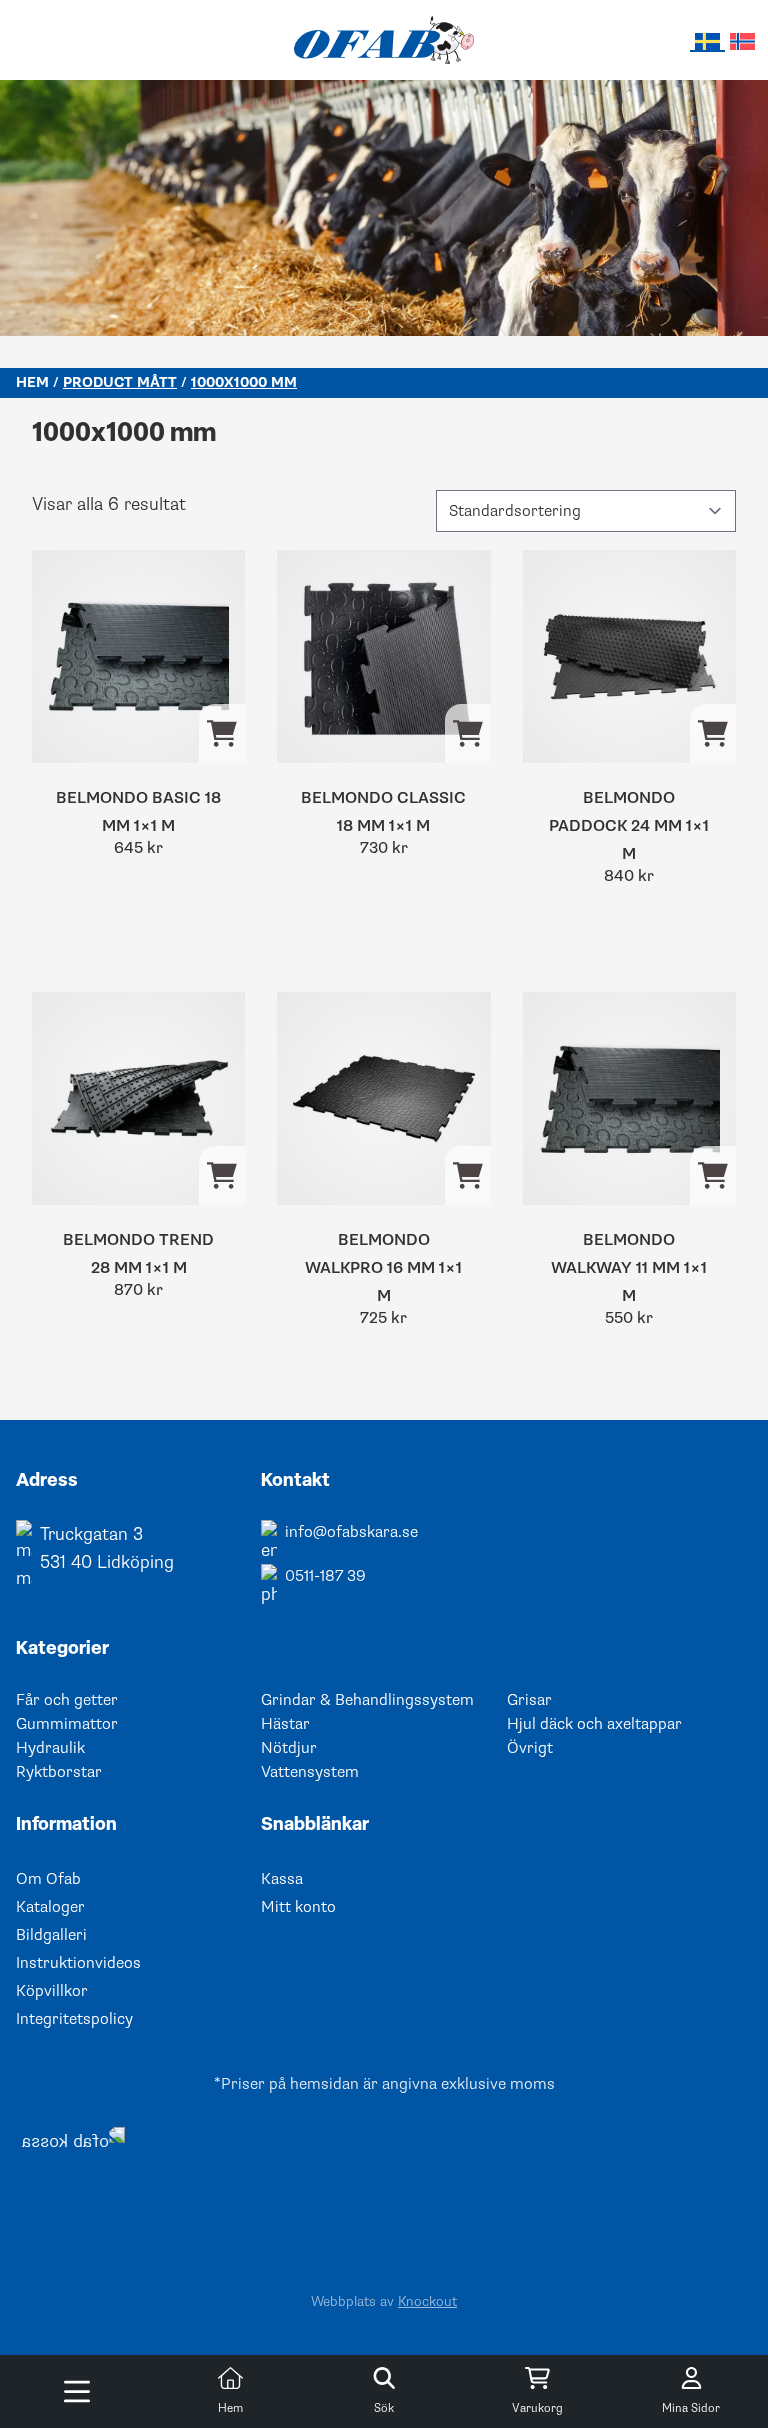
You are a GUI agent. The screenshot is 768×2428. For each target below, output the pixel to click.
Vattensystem (310, 1772)
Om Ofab (48, 1879)
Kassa (282, 1879)
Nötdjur (289, 1748)
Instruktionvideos (78, 1963)
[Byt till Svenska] (707, 41)
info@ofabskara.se (351, 1532)
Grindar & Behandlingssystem (367, 1700)
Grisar (529, 1700)
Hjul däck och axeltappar (594, 1724)
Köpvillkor (52, 1991)
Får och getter (67, 1700)
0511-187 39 (325, 1576)
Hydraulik (50, 1748)
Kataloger (50, 1907)
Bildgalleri (51, 1935)
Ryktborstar (59, 1772)
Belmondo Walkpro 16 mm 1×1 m (383, 1268)
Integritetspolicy (74, 2019)
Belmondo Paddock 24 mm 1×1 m (629, 826)
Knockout (427, 2301)
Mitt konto (298, 1907)
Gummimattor (67, 1724)
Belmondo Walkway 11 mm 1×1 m (629, 1268)
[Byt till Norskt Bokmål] (742, 40)
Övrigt (530, 1748)
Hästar (285, 1724)
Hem (32, 382)
